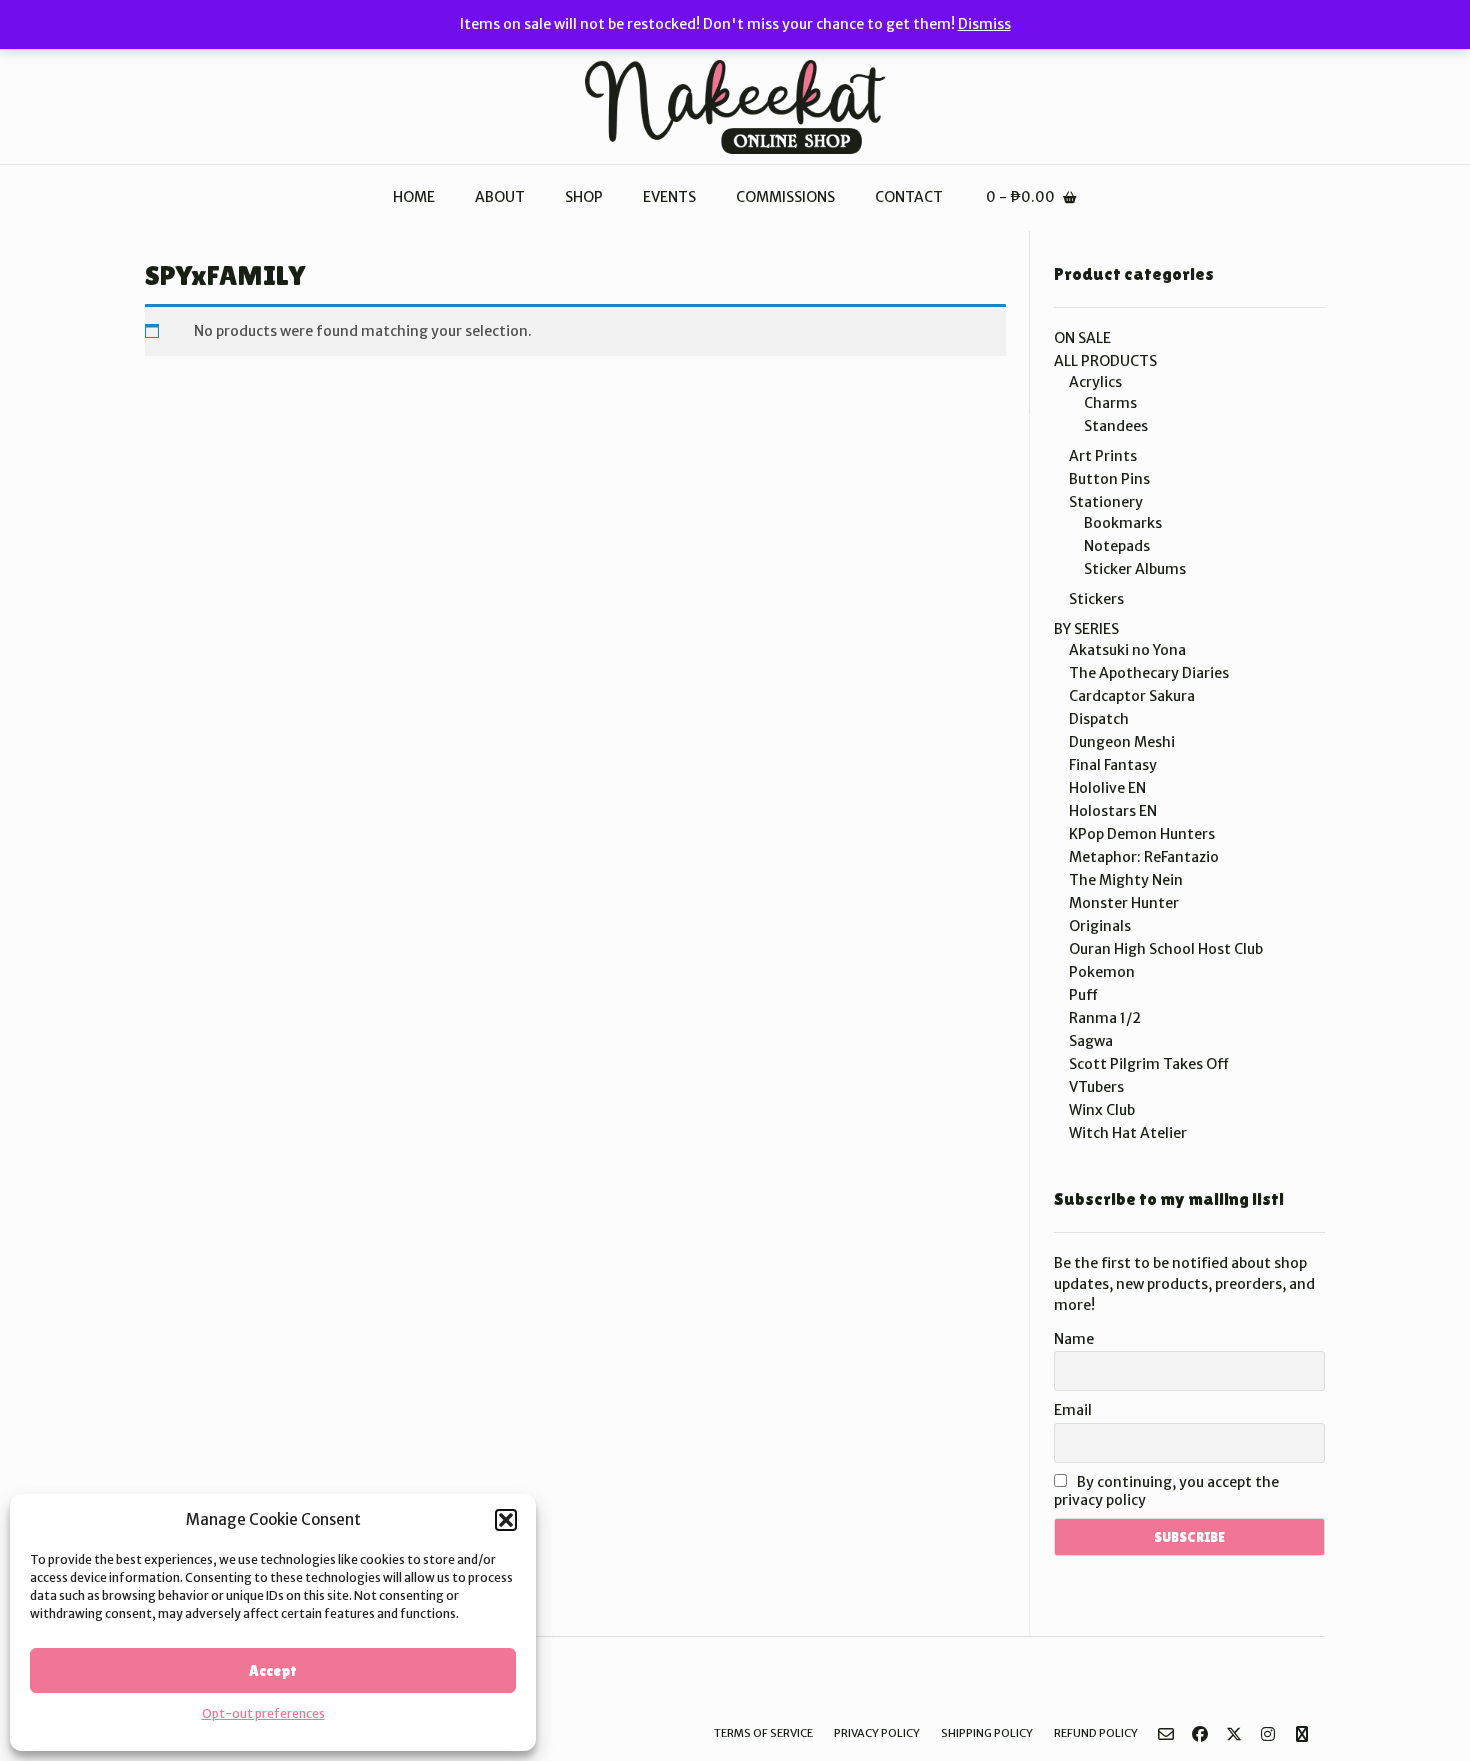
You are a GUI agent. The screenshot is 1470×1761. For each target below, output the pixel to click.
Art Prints (1103, 456)
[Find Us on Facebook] (1200, 1734)
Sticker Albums (1135, 569)
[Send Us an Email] (1166, 1734)
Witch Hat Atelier (1128, 1133)
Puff (1083, 995)
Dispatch (1099, 719)
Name (1074, 1339)
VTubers (1096, 1087)
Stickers (1096, 599)
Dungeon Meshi (1122, 742)
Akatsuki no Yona (1127, 650)
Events (669, 197)
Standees (1116, 426)
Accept (273, 1670)
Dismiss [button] (984, 24)
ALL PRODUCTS (1105, 361)
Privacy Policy (877, 1733)
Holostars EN (1113, 811)
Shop (584, 197)
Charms (1110, 403)
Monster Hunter (1124, 903)
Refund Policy (1096, 1733)
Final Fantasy (1113, 765)
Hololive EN (1107, 788)
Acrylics (1095, 382)
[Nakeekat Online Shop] (735, 107)
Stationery (1106, 502)
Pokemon (1102, 972)
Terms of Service (763, 1733)
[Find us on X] (1234, 1734)
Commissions (785, 197)
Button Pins (1109, 479)
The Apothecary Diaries (1149, 673)
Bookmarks (1123, 523)
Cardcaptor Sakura (1132, 696)
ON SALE (1082, 338)
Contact (909, 197)
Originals (1100, 926)
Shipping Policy (987, 1733)
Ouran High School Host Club (1166, 949)
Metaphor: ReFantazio (1144, 857)
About (500, 197)
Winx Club (1102, 1110)
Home (414, 197)
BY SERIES (1086, 629)
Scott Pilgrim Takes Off (1149, 1064)
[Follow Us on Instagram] (1268, 1734)
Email (1073, 1410)
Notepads (1117, 546)
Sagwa (1091, 1041)
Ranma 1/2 (1105, 1018)
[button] (506, 1520)
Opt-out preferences (263, 1713)
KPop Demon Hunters (1142, 834)
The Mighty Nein (1126, 880)
